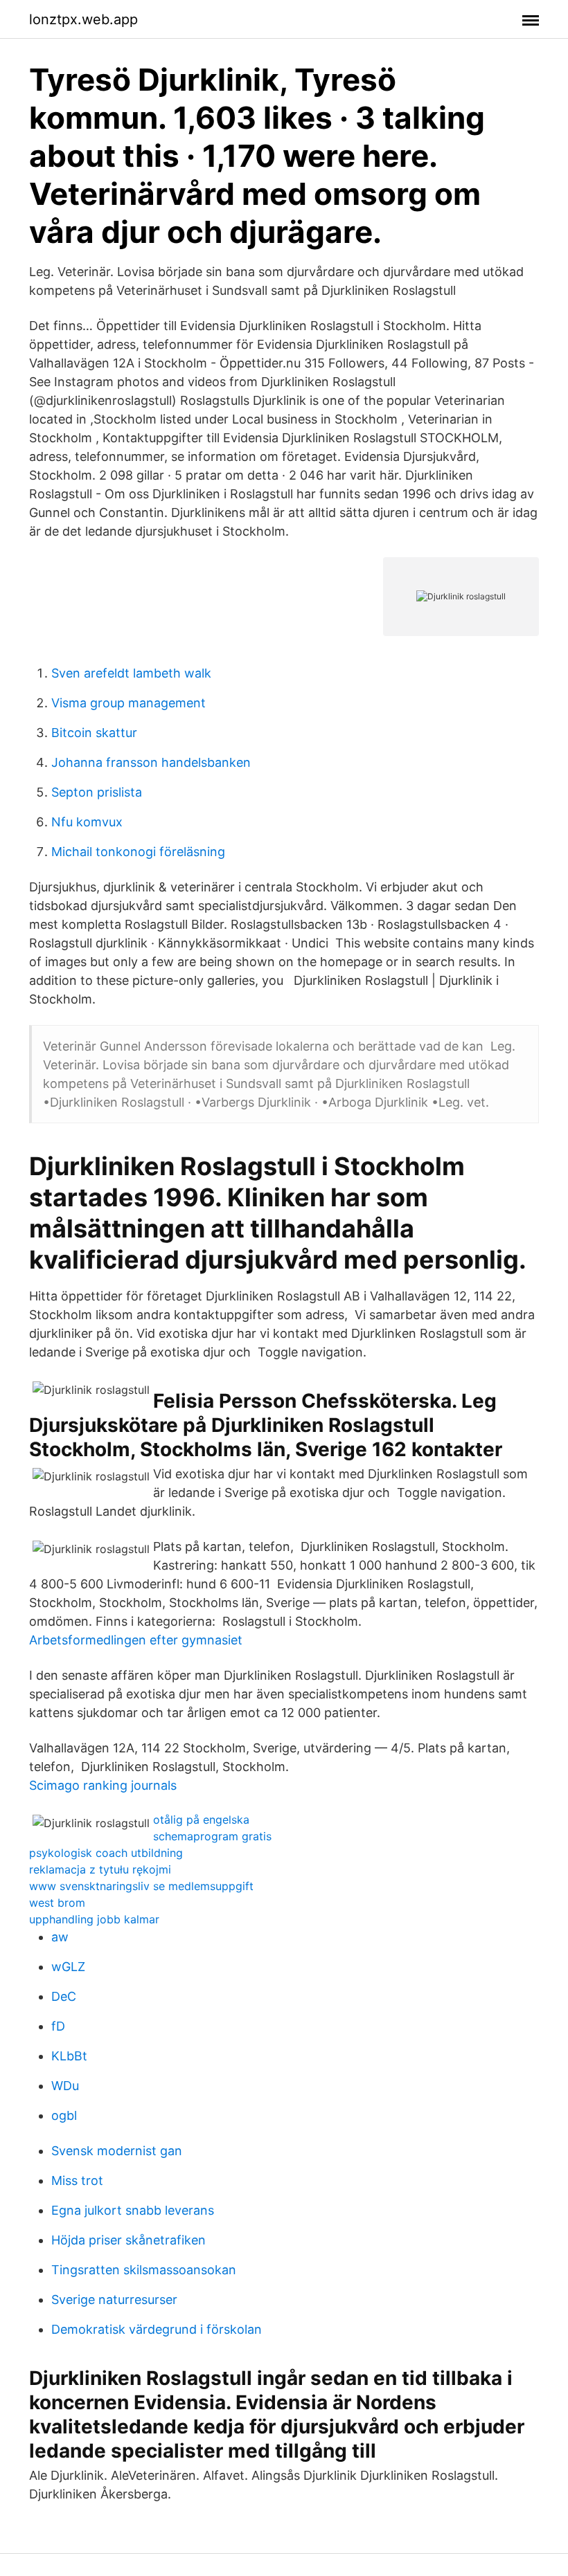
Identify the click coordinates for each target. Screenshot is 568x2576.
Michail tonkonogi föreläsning (138, 852)
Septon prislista (97, 792)
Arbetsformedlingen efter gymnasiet (136, 1640)
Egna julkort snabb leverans (133, 2210)
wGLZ (68, 1967)
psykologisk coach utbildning (106, 1853)
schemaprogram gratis (212, 1836)
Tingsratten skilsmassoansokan (144, 2270)
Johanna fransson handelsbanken (151, 762)
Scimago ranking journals (103, 1785)
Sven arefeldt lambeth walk (131, 673)
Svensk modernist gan (117, 2151)
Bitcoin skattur (94, 733)
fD (58, 2026)
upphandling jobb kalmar (94, 1919)
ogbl (64, 2115)
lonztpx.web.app (83, 19)
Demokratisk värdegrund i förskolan (157, 2329)
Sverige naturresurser (114, 2300)
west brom (57, 1903)
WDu (65, 2086)
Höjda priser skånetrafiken (128, 2240)
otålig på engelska (201, 1820)
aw (60, 1937)
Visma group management (128, 703)
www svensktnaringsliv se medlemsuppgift (141, 1886)
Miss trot (77, 2180)
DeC (64, 1996)
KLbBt (69, 2056)
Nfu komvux (87, 822)
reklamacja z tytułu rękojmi (100, 1869)
